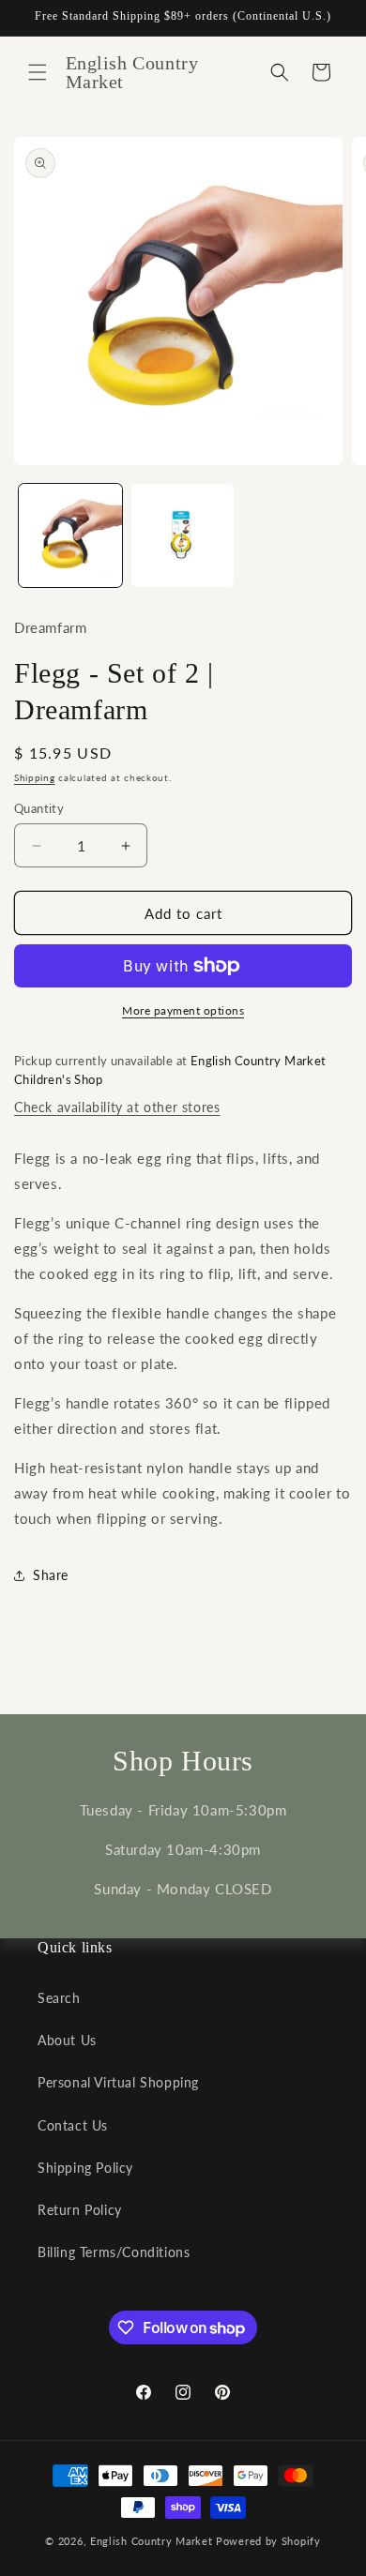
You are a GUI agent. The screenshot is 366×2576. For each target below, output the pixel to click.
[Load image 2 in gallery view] (183, 535)
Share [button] (51, 1575)
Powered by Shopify (268, 2541)
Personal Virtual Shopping (118, 2082)
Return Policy (80, 2210)
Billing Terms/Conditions (114, 2252)
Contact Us (73, 2125)
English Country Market (151, 2541)
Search (59, 1998)
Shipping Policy (85, 2168)
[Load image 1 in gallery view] (70, 535)
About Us (67, 2040)
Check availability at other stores (117, 1107)
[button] (38, 72)
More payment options (183, 1010)
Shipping (35, 777)
